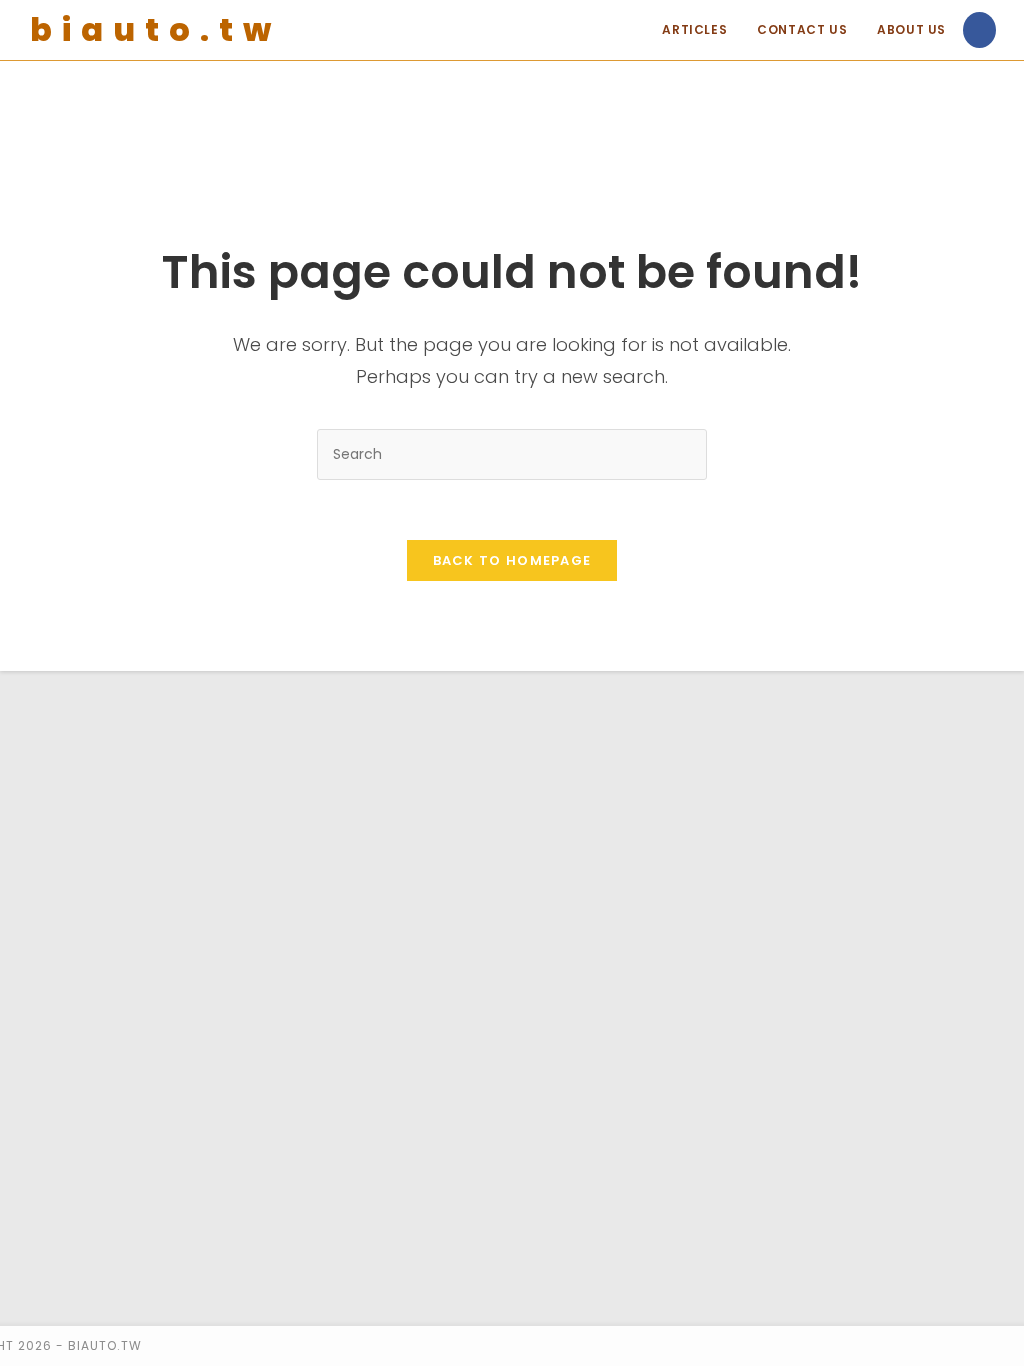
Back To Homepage (512, 560)
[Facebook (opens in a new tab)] (979, 30)
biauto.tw (155, 29)
